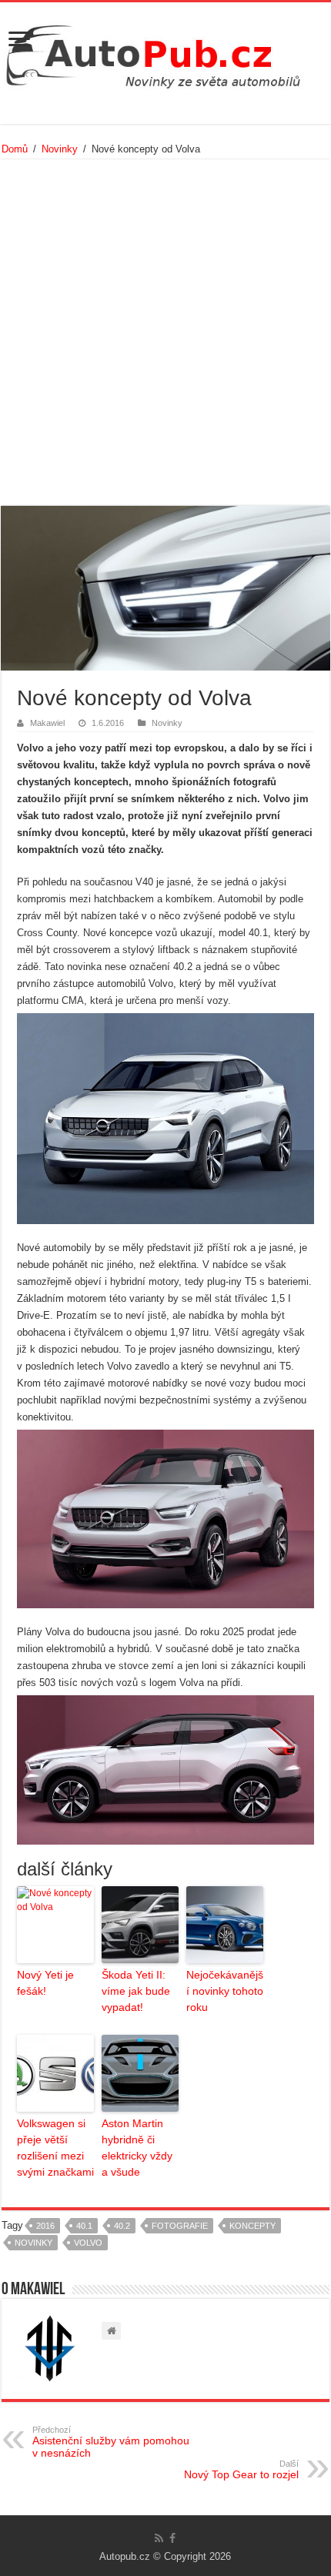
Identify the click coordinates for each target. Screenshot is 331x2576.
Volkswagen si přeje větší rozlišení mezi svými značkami (55, 2148)
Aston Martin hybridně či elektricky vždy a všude (137, 2148)
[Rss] (159, 2538)
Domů (15, 149)
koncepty (252, 2226)
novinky (33, 2243)
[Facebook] (172, 2538)
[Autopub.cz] (165, 52)
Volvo (88, 2243)
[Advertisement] (165, 333)
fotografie (180, 2226)
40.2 (122, 2226)
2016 (45, 2226)
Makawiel (47, 723)
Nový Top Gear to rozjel (241, 2470)
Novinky (60, 149)
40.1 (84, 2226)
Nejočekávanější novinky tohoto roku (225, 1991)
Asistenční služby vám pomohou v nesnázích (111, 2442)
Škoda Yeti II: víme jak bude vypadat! (136, 1991)
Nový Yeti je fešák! (45, 1983)
